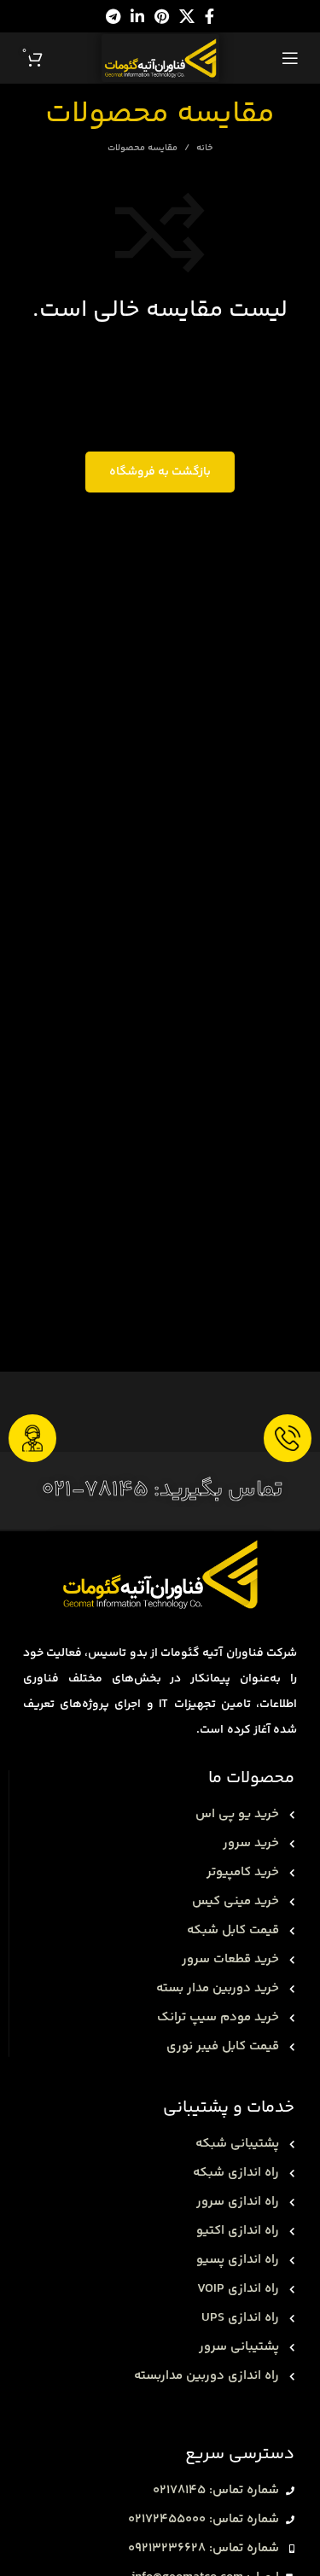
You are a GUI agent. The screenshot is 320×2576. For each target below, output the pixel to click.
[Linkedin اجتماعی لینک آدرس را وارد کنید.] (137, 16)
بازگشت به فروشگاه (160, 472)
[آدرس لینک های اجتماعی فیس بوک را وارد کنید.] (209, 16)
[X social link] (187, 16)
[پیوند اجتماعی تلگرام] (113, 16)
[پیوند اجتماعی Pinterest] (162, 16)
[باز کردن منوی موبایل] (290, 58)
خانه (204, 149)
